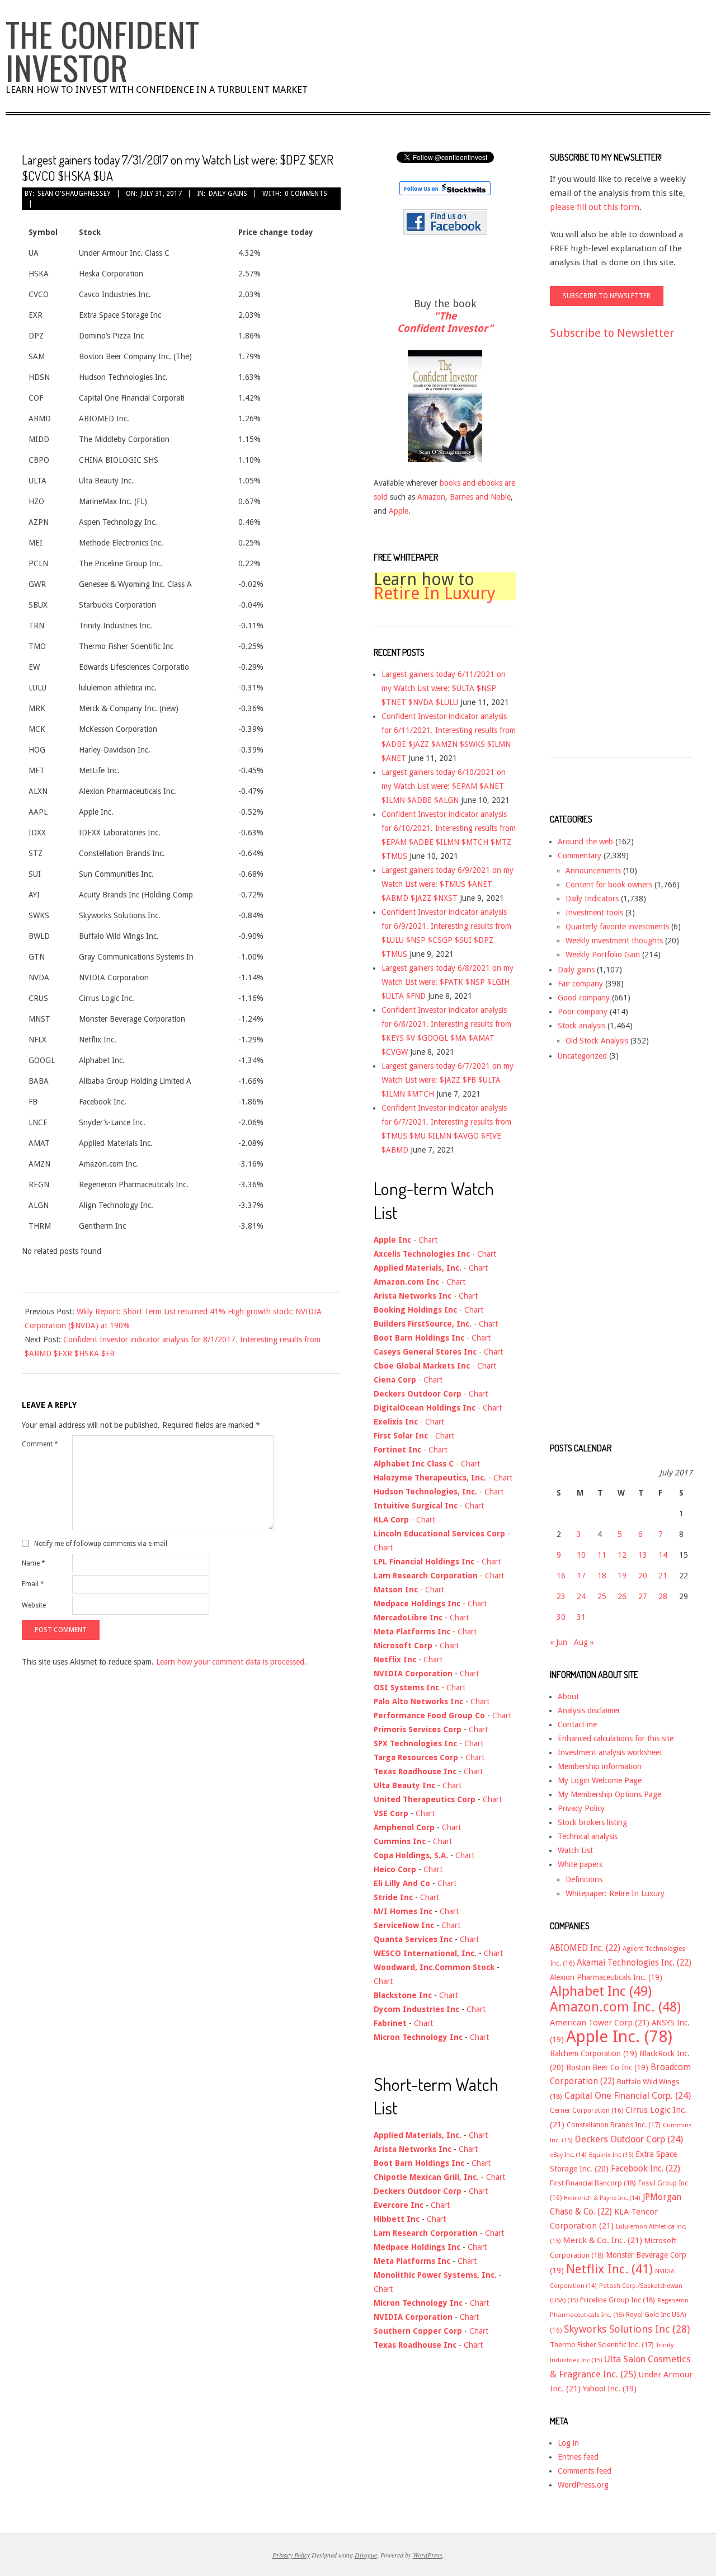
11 (602, 1555)
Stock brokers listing (592, 1822)
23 (561, 1596)
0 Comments (306, 194)
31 (581, 1617)
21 (663, 1576)
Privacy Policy (581, 1808)
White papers (580, 1864)
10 (581, 1555)
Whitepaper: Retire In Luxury (615, 1893)
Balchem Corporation (593, 2053)
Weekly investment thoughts (614, 941)
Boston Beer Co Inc (607, 2067)
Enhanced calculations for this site (616, 1738)
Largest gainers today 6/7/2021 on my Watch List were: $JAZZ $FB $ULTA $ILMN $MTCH (447, 1080)
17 (581, 1576)
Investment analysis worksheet (610, 1752)
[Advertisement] (595, 559)
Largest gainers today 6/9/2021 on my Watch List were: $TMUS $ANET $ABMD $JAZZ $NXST (447, 884)
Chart (428, 1240)
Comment (40, 1444)
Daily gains (228, 194)
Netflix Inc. (609, 2269)
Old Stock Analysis (597, 1041)
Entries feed (578, 2457)
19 (622, 1576)
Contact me (577, 1724)
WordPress (428, 2555)
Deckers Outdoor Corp (629, 2139)
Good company (584, 998)
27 (643, 1596)
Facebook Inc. (646, 2169)
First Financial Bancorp (593, 2183)
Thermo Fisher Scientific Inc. (602, 2345)
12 (622, 1555)
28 (663, 1596)
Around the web (585, 842)
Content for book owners (609, 885)
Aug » (584, 1642)
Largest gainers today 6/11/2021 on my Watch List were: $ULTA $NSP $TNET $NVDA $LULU (444, 688)
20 (643, 1576)
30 (561, 1617)
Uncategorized (582, 1056)
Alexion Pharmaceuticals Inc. (606, 1977)
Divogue (366, 2555)
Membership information (600, 1766)
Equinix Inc (611, 2155)
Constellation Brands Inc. (614, 2125)
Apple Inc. (619, 2037)
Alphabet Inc (601, 1991)
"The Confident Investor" (445, 322)
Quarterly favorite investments (617, 927)
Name (34, 1563)
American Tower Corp (600, 2023)
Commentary (580, 855)
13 (643, 1555)
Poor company (583, 1012)
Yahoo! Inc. (610, 2389)
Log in (568, 2443)
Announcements (593, 871)
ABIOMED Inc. (585, 1948)
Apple (399, 511)
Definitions (584, 1879)
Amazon (431, 497)
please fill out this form (595, 207)
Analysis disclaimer (589, 1710)
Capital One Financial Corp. (628, 2096)
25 (602, 1596)
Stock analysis (581, 1026)
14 (663, 1555)
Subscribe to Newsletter (612, 333)
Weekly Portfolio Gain (603, 955)
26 (622, 1596)
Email (33, 1584)
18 (602, 1576)
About (568, 1696)
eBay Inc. (568, 2155)
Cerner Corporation (587, 2110)
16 (561, 1576)
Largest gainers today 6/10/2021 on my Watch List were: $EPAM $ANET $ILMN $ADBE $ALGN (444, 786)
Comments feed (585, 2471)
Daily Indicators (592, 899)
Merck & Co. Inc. (602, 2240)
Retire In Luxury (435, 593)
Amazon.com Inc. (615, 2007)
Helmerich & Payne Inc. (602, 2198)
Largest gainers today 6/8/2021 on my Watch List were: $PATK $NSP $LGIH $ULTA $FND (447, 982)
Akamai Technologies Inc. (634, 1963)
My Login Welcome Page (600, 1780)
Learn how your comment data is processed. (231, 1662)
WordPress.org (583, 2485)
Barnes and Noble (480, 497)
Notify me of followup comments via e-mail (101, 1544)
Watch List (575, 1850)
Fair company (580, 984)
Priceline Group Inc (618, 2300)
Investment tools (594, 913)
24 (581, 1596)
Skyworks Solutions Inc (627, 2329)
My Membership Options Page (609, 1794)
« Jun (559, 1642)
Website (34, 1605)
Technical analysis (588, 1836)
